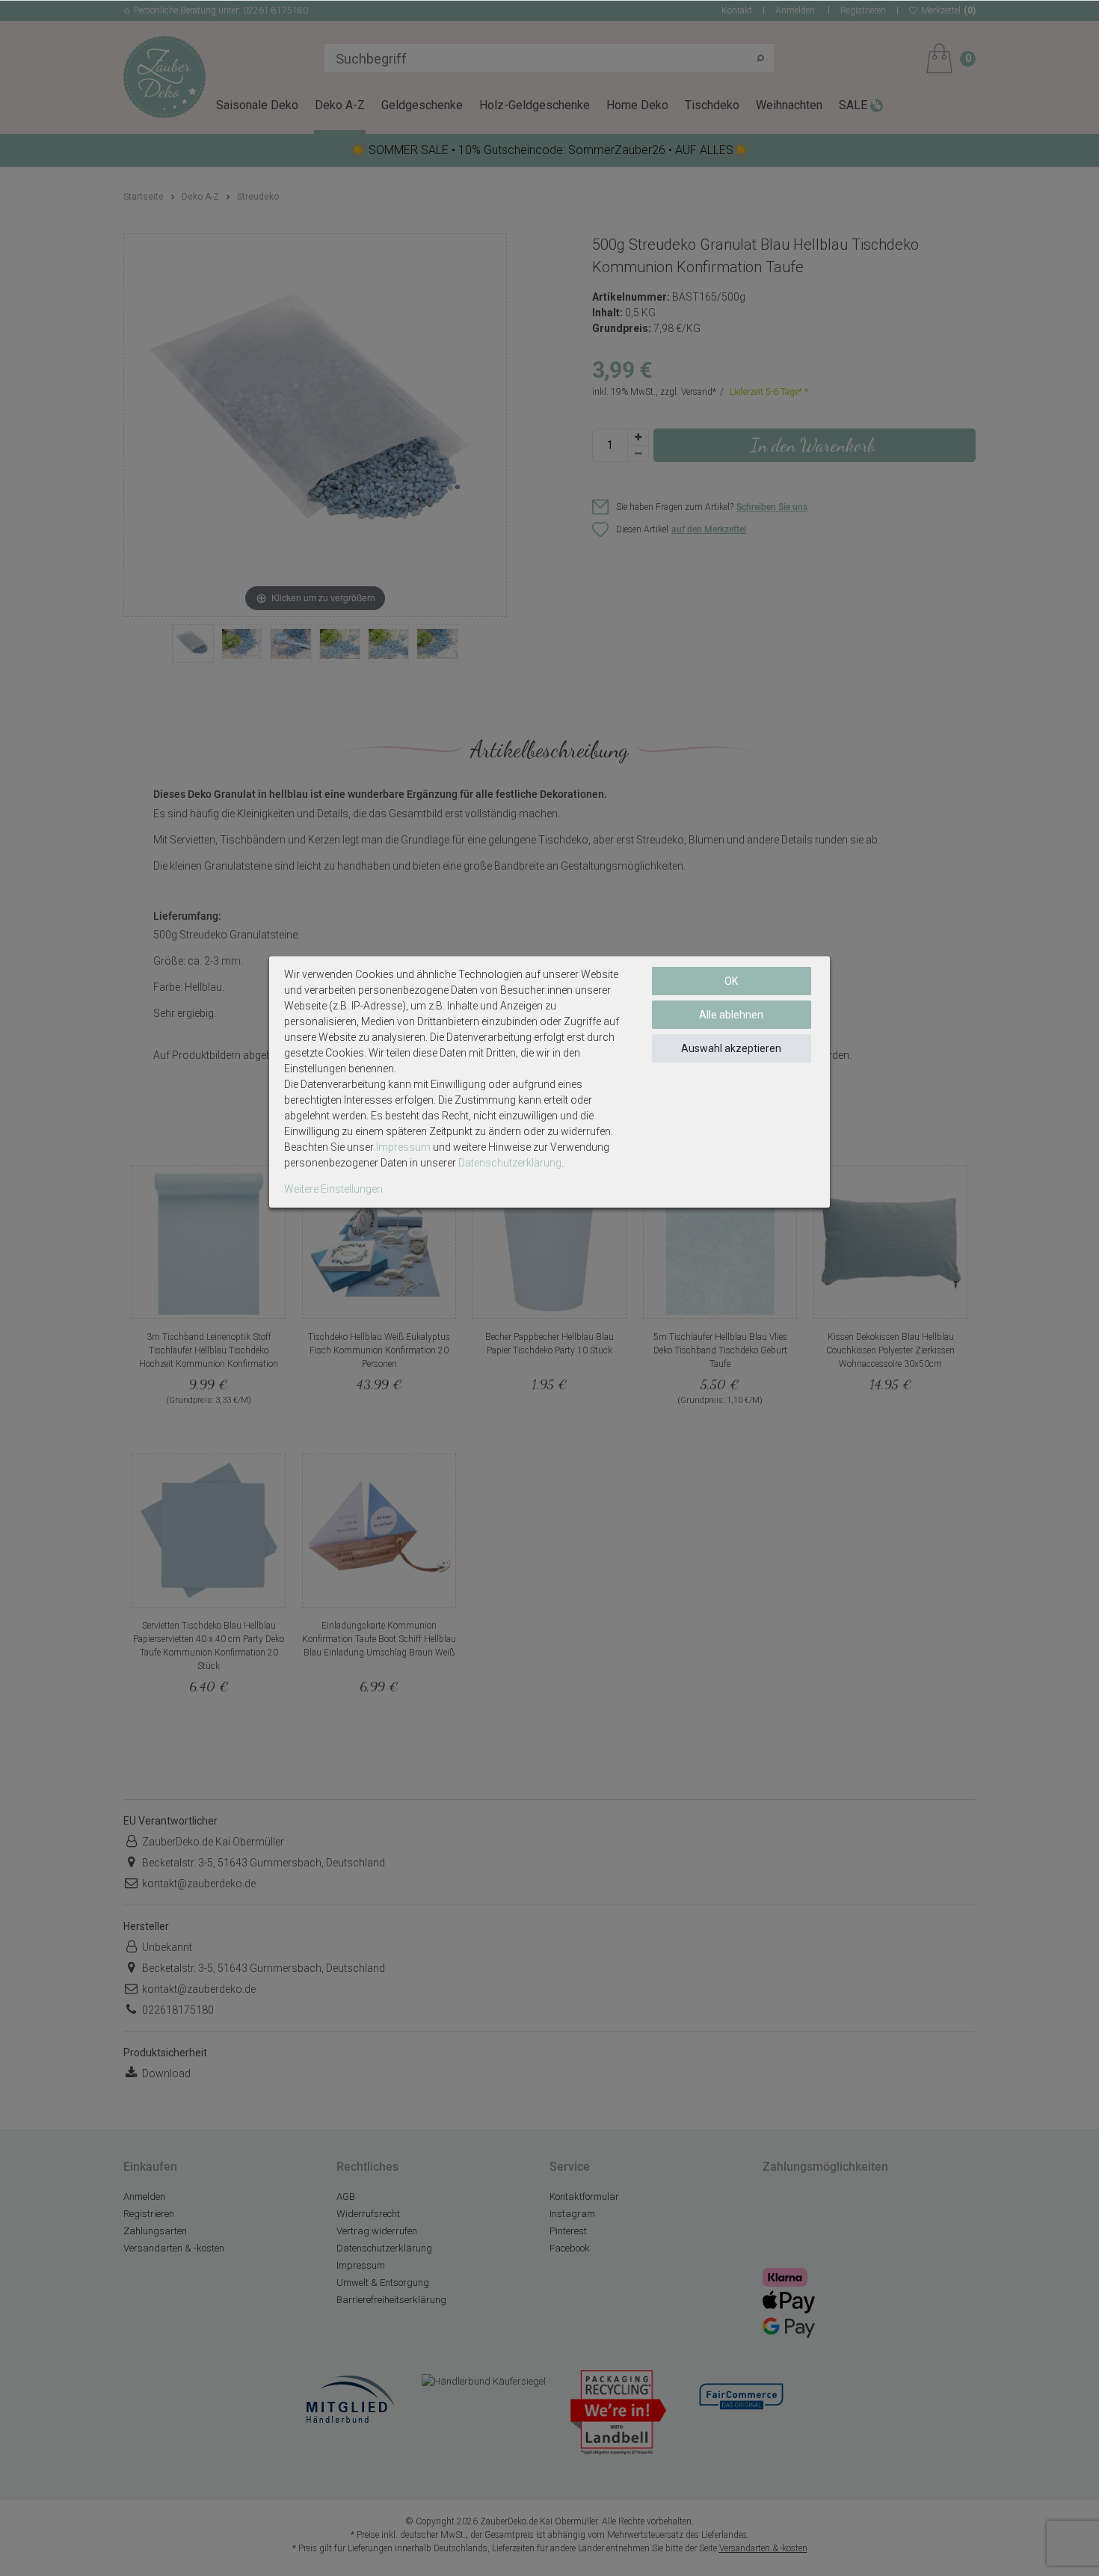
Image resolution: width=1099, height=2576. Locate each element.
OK (731, 981)
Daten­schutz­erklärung (510, 1163)
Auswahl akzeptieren (731, 1048)
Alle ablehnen (731, 1015)
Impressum (403, 1147)
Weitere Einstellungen (333, 1189)
